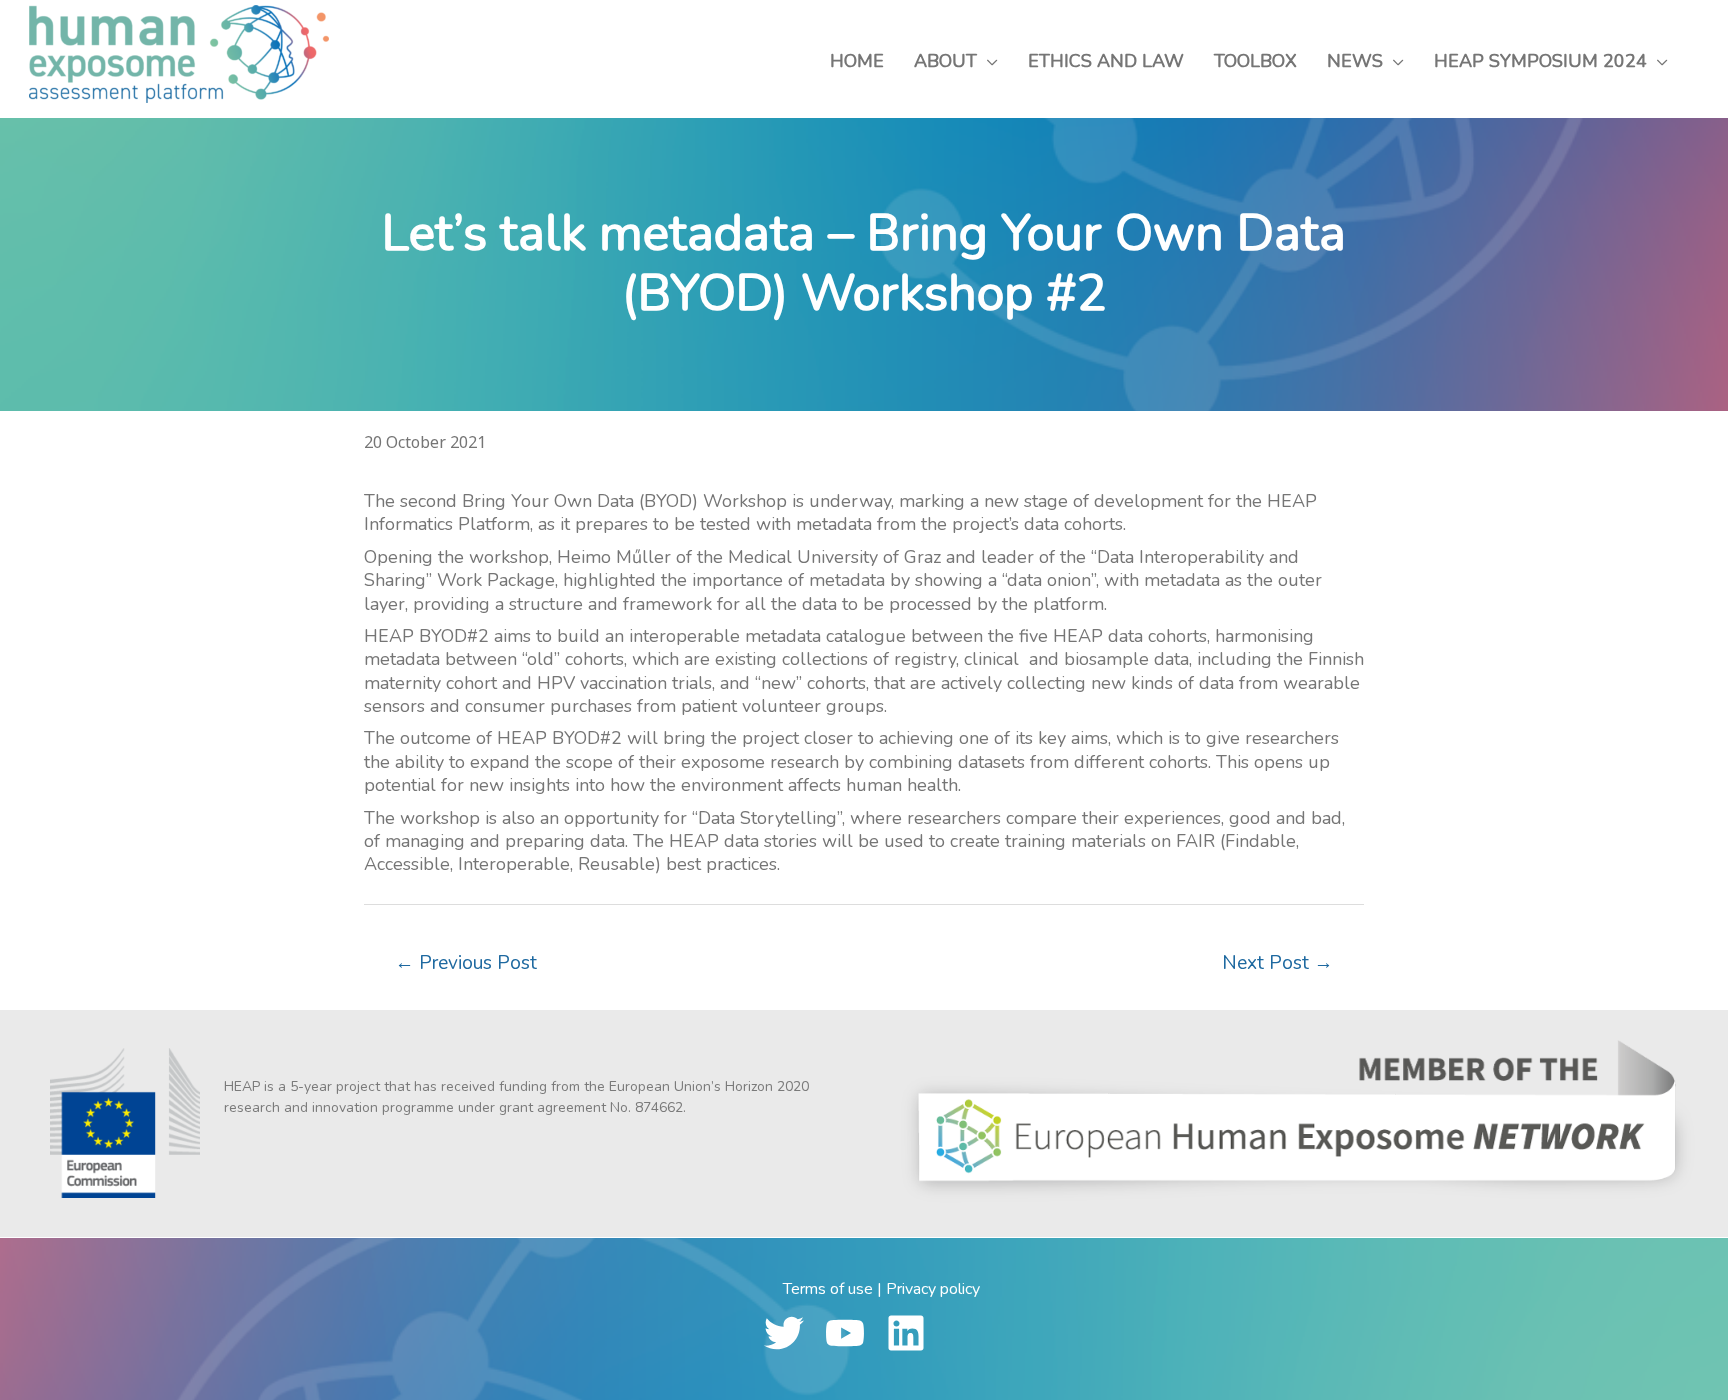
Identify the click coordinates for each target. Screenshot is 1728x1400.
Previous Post (466, 963)
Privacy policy (933, 1289)
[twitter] (792, 1333)
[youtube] (853, 1333)
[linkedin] (914, 1333)
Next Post (1277, 963)
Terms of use (828, 1289)
